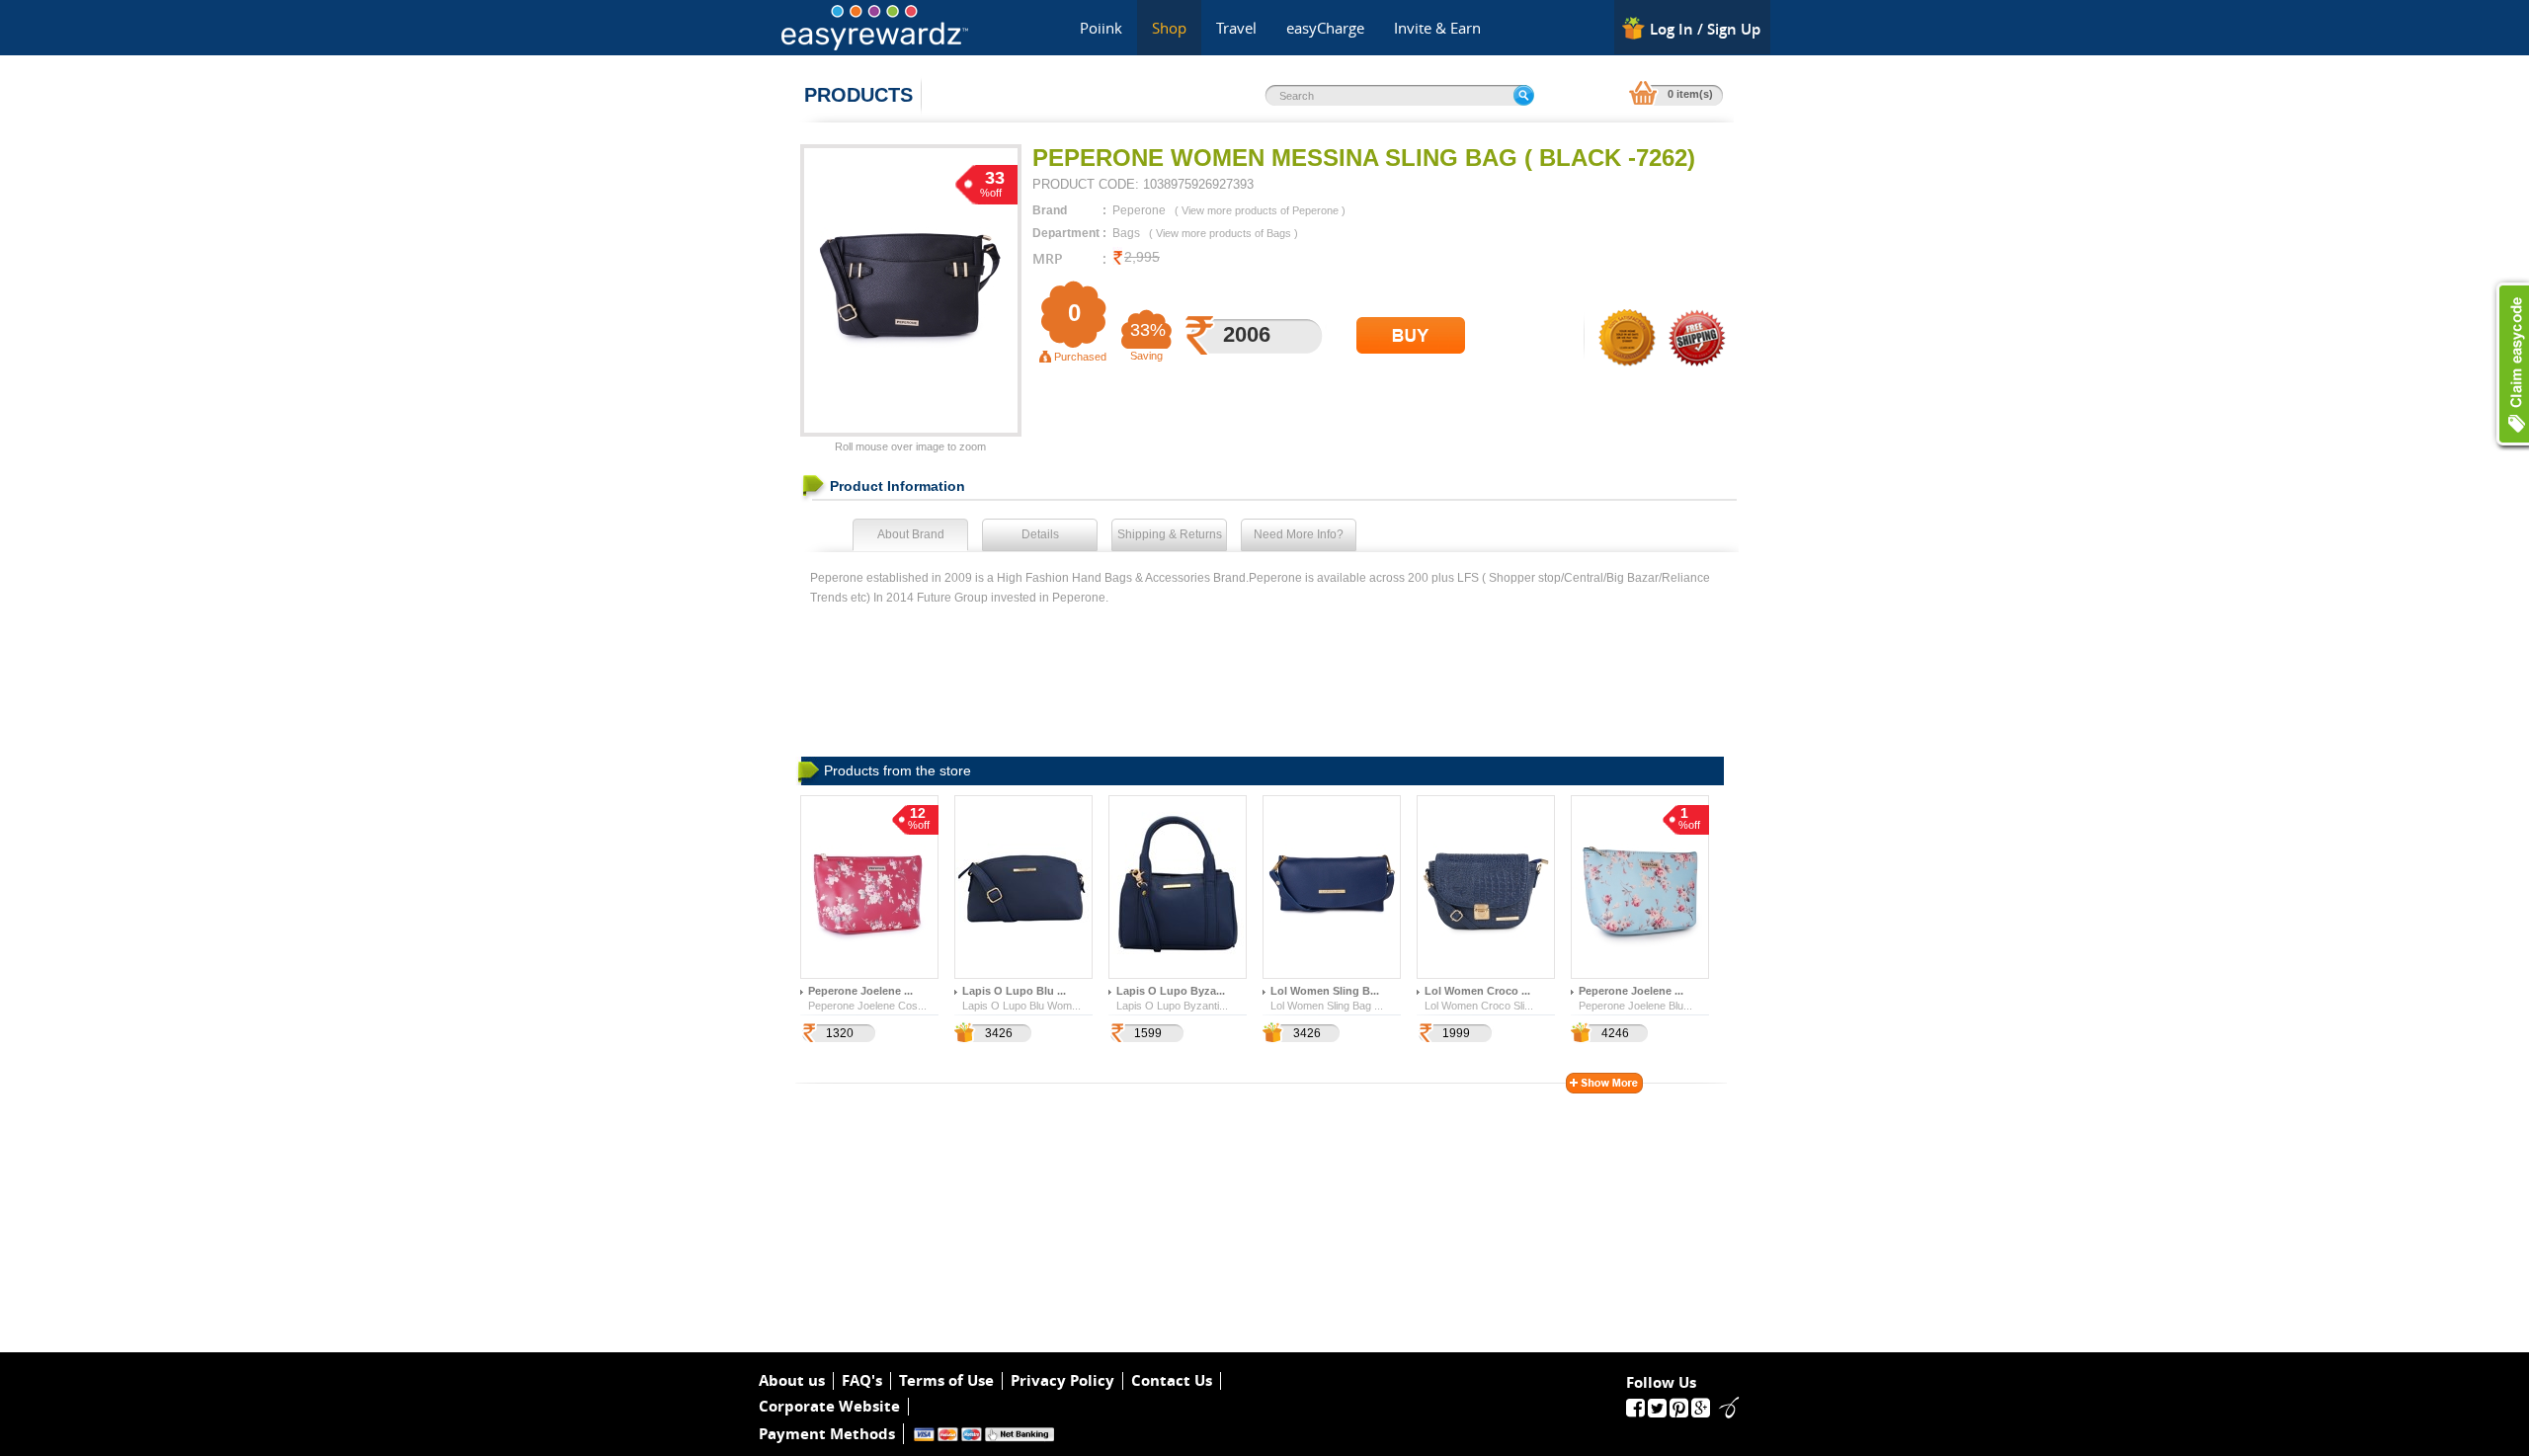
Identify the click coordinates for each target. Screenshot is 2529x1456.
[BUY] (1411, 335)
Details (1040, 534)
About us (792, 1381)
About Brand (911, 534)
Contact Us (1172, 1381)
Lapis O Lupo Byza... (1171, 991)
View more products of (1260, 210)
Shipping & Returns (1170, 534)
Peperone (1139, 210)
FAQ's (862, 1381)
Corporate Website (829, 1407)
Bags (1126, 233)
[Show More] (1604, 1083)
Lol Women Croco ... (1477, 991)
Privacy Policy (1062, 1381)
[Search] (1524, 95)
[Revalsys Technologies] (1723, 1407)
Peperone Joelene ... (860, 991)
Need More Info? (1299, 534)
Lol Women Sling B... (1325, 991)
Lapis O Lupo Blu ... (1014, 991)
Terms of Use (946, 1381)
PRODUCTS (858, 95)
